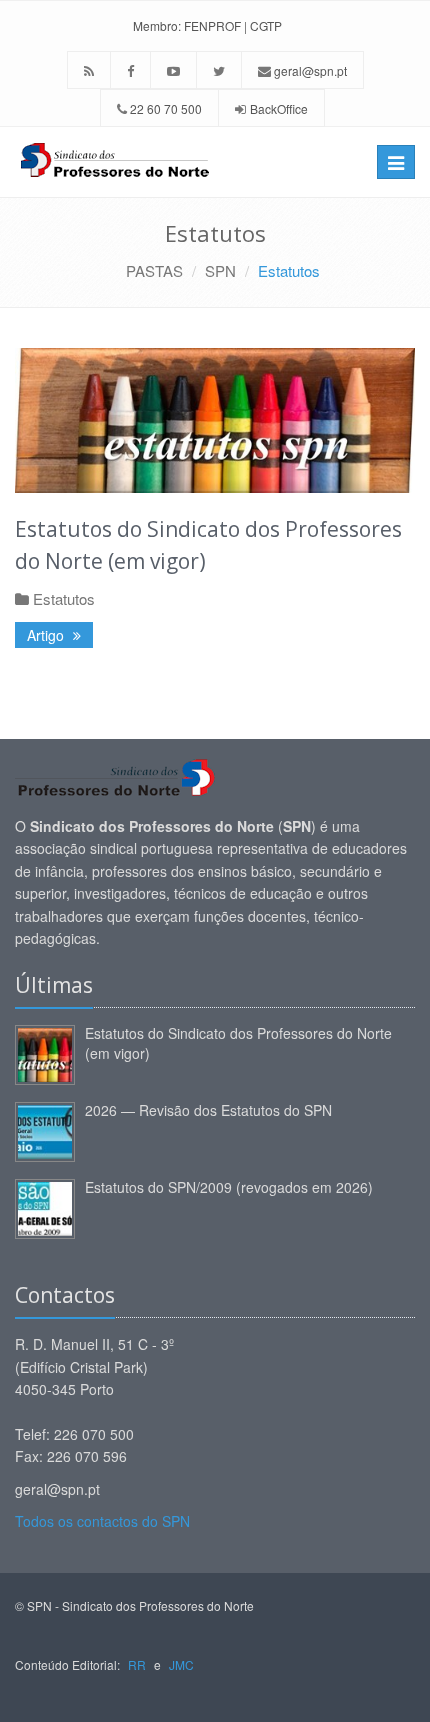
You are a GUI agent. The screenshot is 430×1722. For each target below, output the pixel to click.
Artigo (47, 635)
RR (137, 1664)
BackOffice (279, 108)
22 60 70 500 (164, 108)
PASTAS (154, 270)
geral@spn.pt (309, 70)
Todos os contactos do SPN (102, 1521)
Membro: (157, 25)
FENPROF (212, 25)
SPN (220, 270)
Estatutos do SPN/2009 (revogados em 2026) (229, 1187)
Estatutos (289, 270)
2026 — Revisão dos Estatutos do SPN (208, 1110)
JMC (181, 1664)
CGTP (266, 25)
